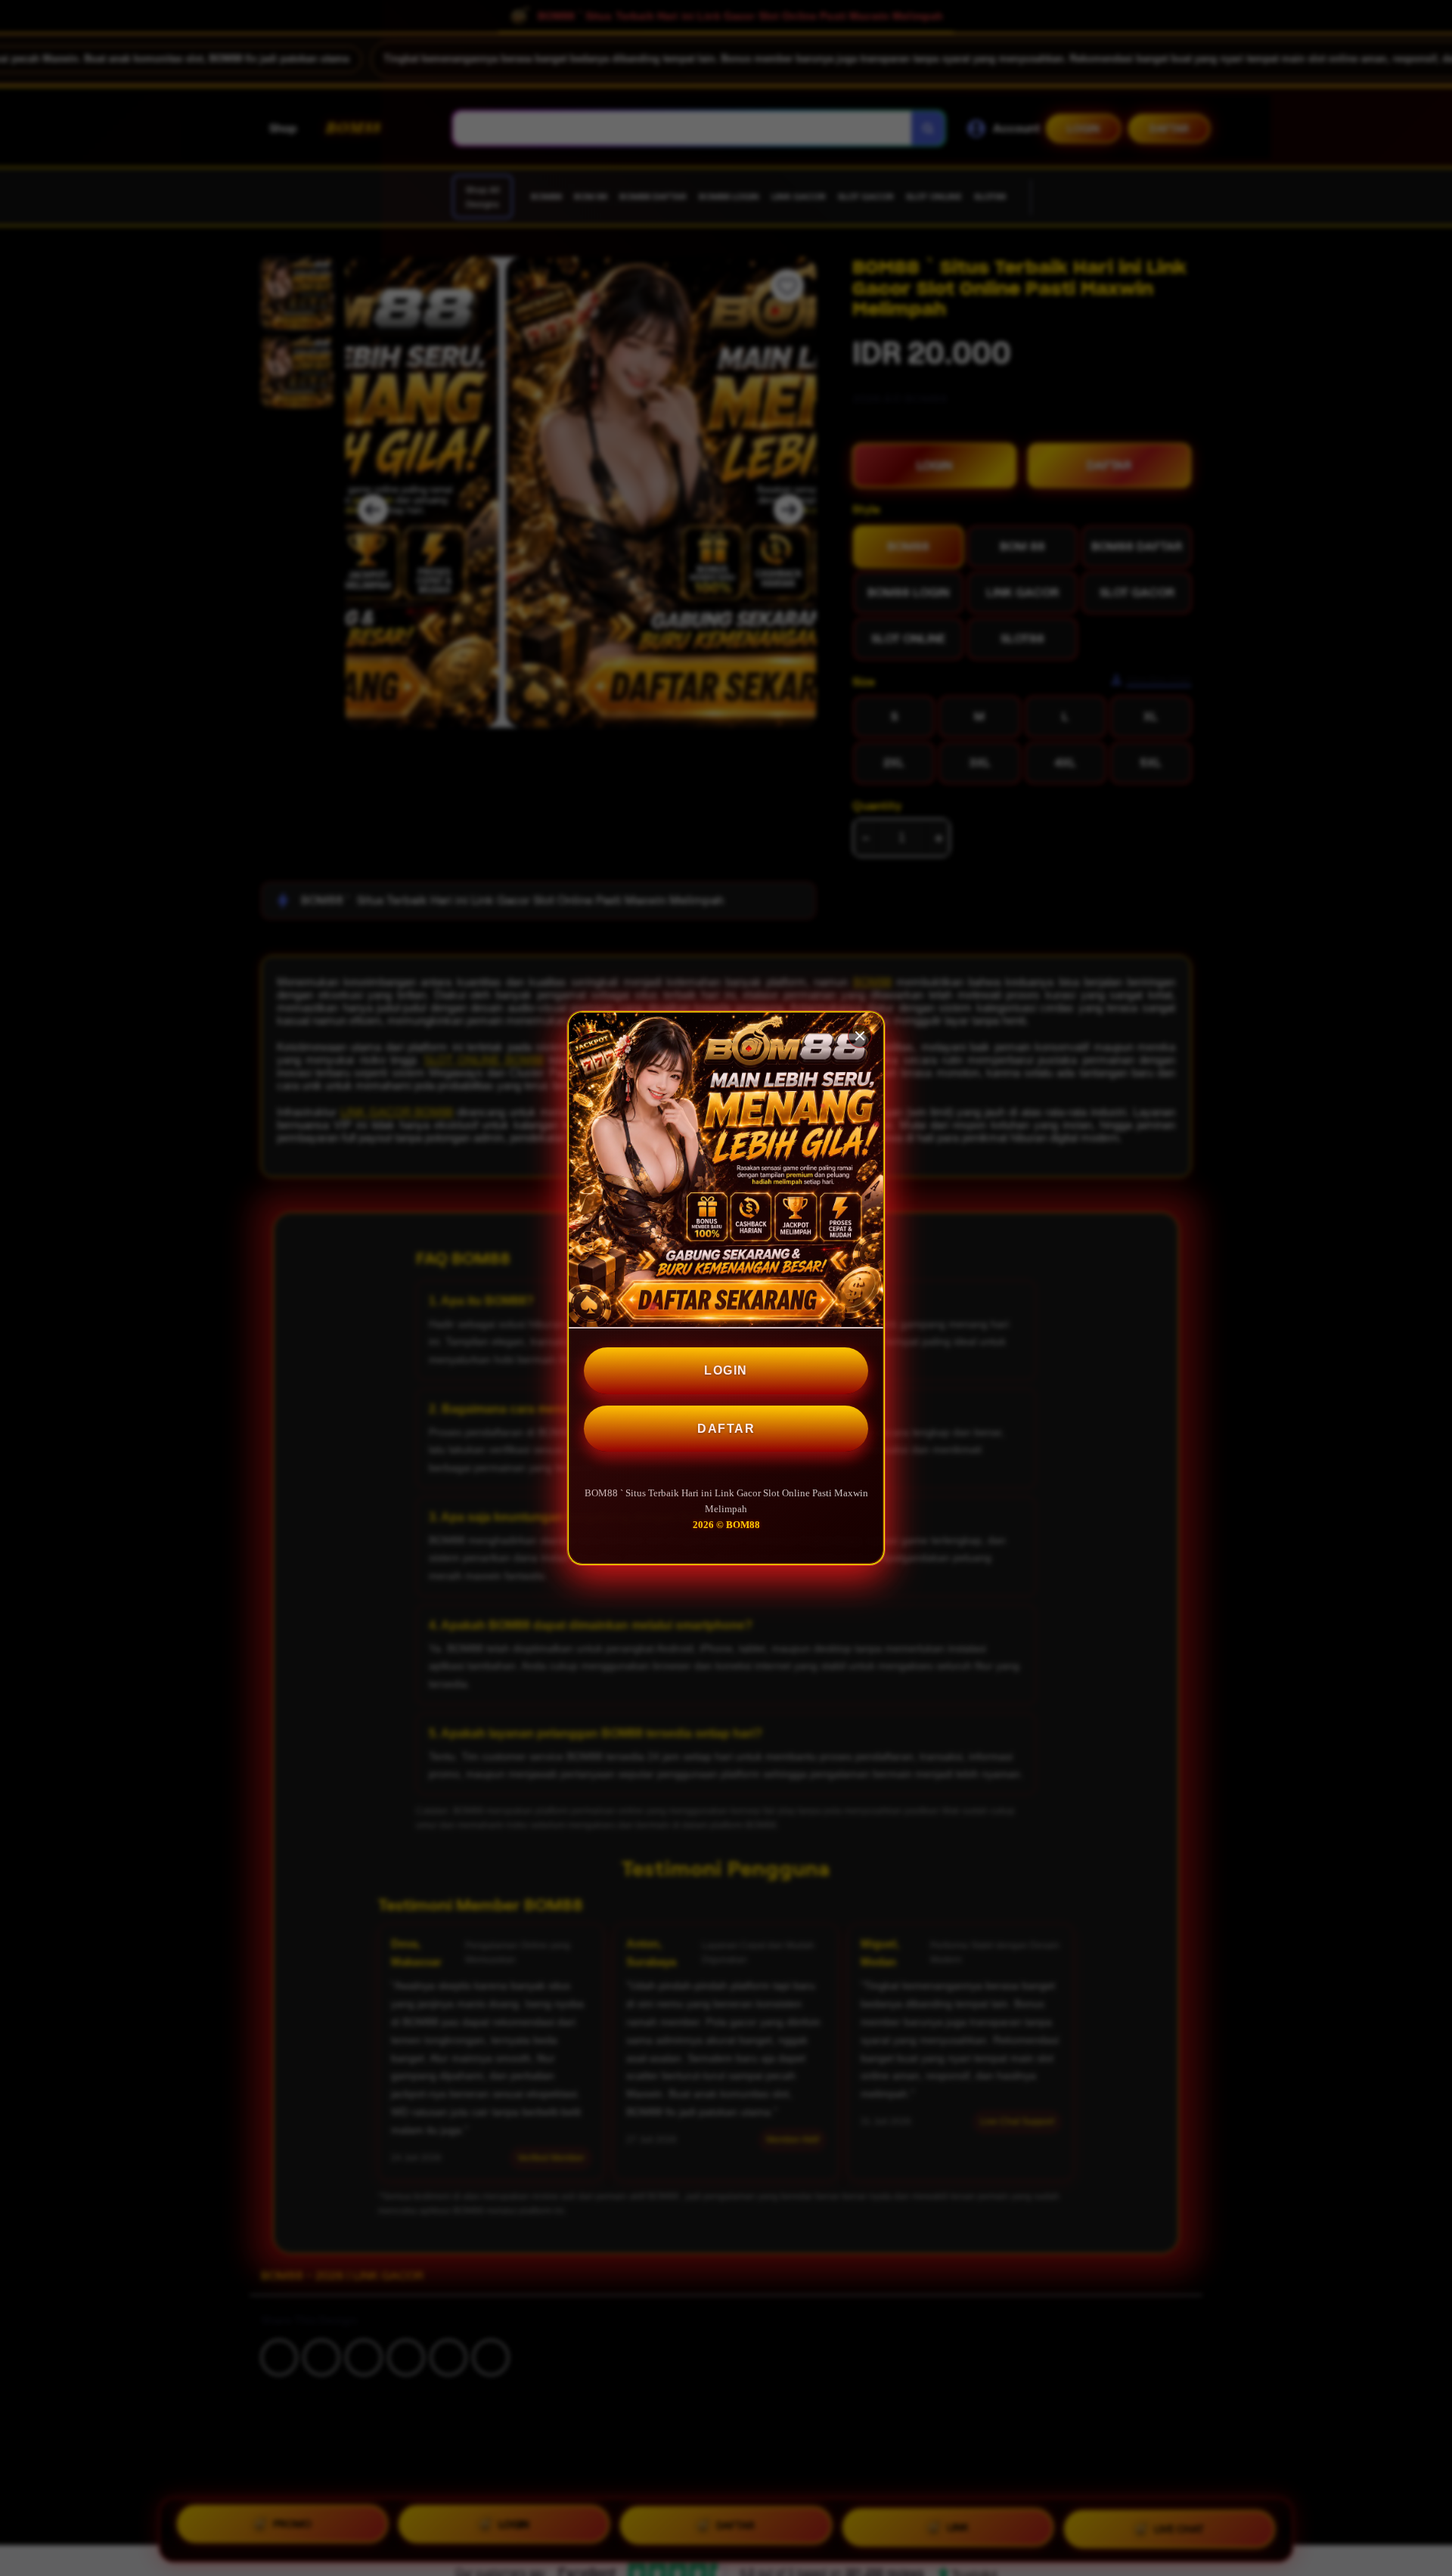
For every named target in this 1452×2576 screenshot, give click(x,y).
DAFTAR (726, 1429)
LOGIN (726, 1370)
